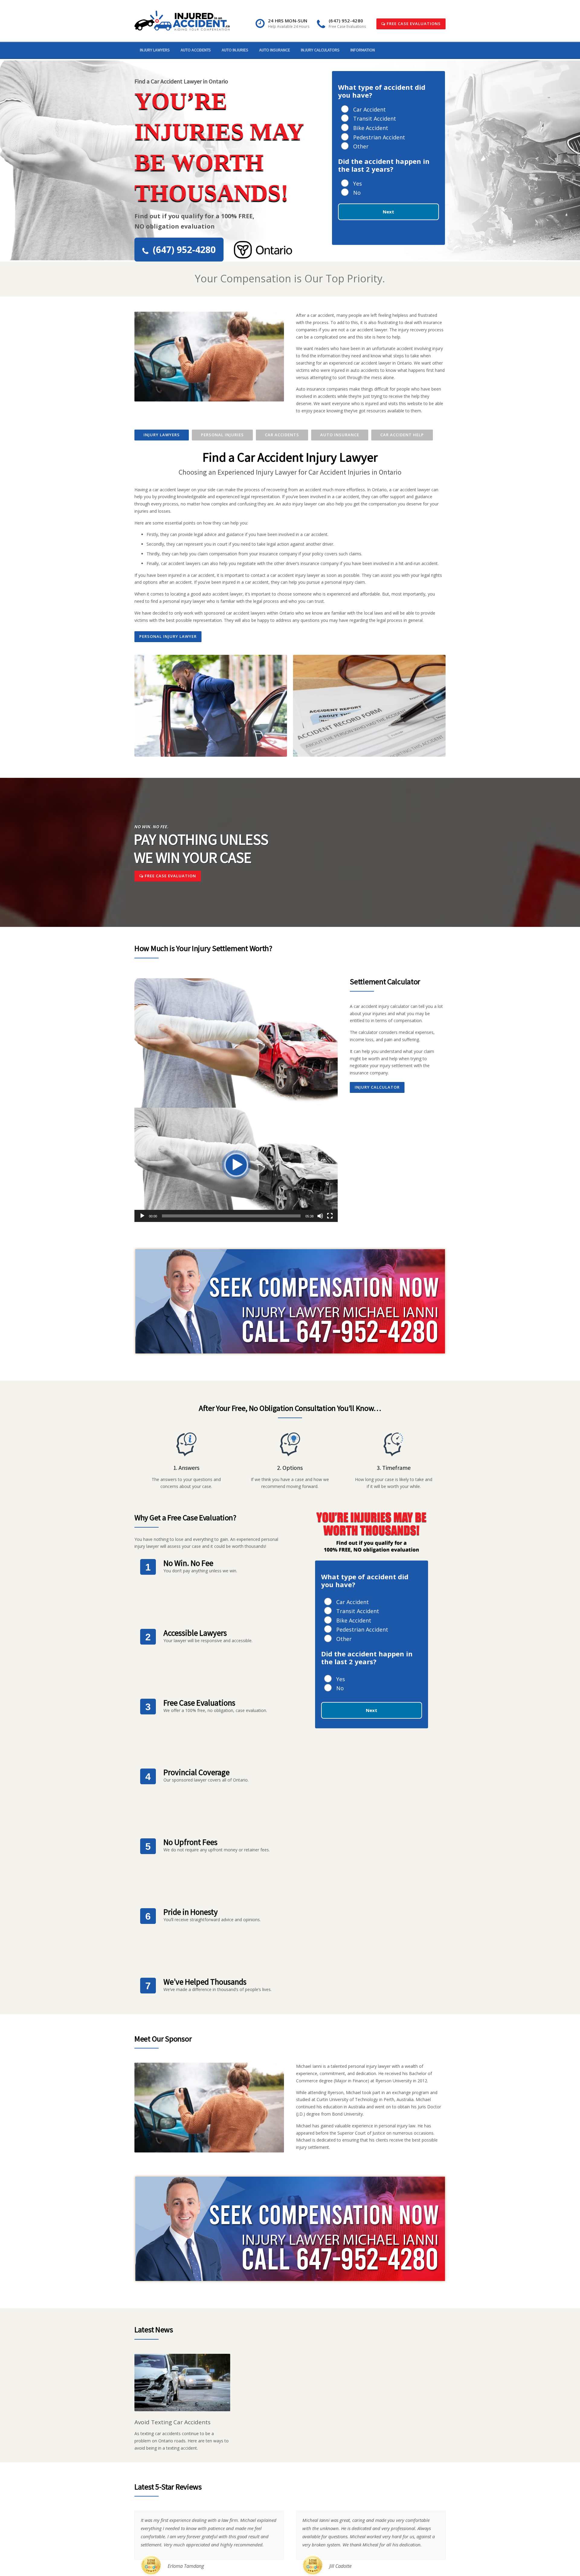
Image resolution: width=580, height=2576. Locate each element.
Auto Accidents (196, 50)
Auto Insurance (275, 50)
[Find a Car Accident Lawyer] (182, 20)
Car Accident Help (402, 435)
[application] (236, 1165)
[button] (236, 1165)
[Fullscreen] (330, 1216)
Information (363, 50)
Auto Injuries (235, 50)
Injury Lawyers (155, 50)
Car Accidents (282, 435)
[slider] (231, 1216)
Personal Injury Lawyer (168, 636)
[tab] (162, 435)
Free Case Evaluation (170, 876)
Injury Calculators (320, 50)
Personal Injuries (222, 435)
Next (388, 212)
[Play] (142, 1216)
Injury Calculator (377, 1087)
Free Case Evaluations (413, 24)
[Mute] (320, 1216)
